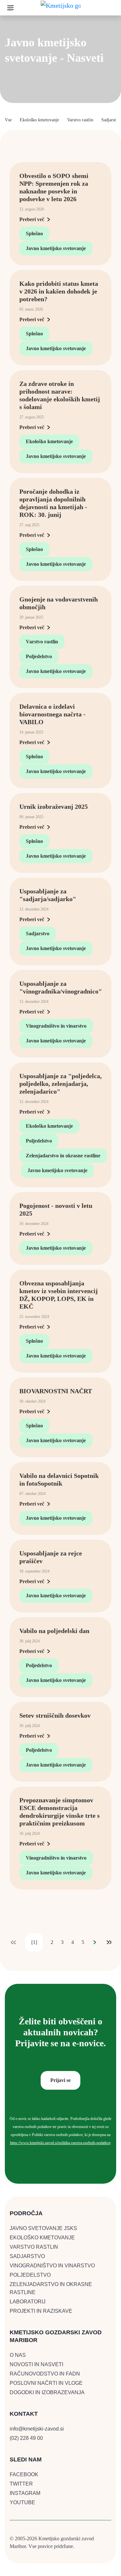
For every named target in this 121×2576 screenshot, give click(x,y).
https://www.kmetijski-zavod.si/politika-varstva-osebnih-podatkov (60, 2143)
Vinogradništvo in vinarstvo (56, 1026)
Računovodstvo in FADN (45, 2374)
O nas (18, 2355)
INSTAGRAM (25, 2493)
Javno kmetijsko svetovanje (56, 248)
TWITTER (21, 2484)
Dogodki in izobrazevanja (47, 2392)
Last (109, 1942)
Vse (8, 120)
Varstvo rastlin (80, 120)
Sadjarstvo (111, 120)
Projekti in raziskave (41, 2311)
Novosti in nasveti (36, 2364)
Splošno (34, 233)
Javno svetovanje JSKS (43, 2228)
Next (95, 1942)
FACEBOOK (24, 2474)
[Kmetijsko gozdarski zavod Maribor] (61, 7)
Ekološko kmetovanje (39, 120)
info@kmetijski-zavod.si (37, 2429)
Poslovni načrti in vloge (46, 2383)
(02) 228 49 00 (26, 2438)
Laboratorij (28, 2302)
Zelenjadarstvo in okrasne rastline (63, 1156)
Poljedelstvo (39, 656)
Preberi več (32, 219)
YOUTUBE (22, 2502)
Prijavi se (60, 2080)
